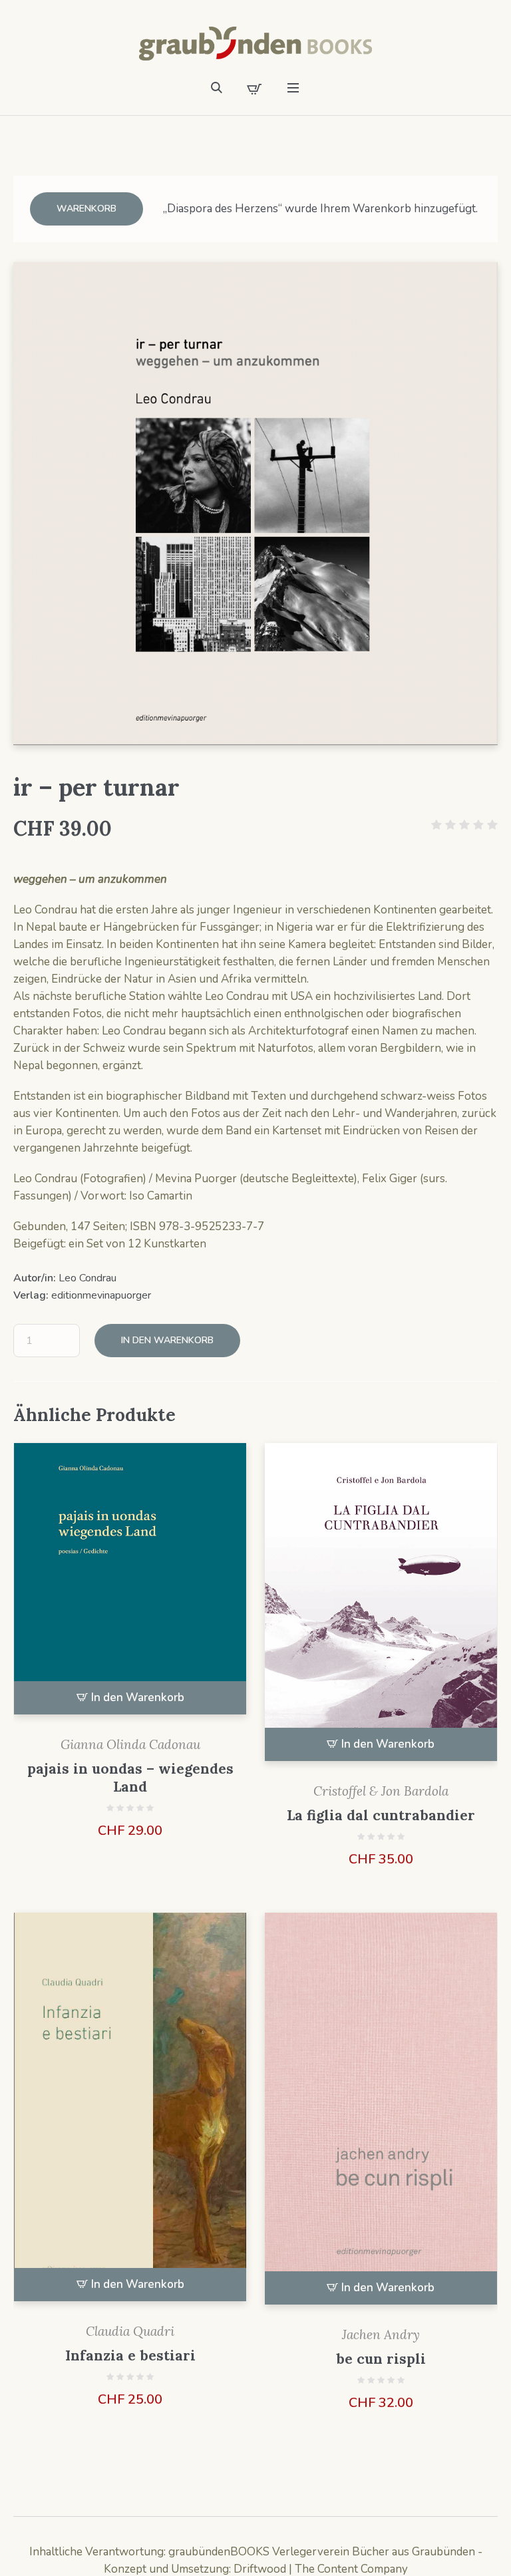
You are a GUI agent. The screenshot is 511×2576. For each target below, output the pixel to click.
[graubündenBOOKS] (255, 44)
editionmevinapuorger (101, 1295)
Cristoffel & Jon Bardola (381, 1791)
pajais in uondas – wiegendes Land (130, 1778)
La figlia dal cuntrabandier (381, 1815)
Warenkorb (86, 209)
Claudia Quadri (130, 2331)
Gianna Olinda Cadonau (130, 1744)
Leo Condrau (87, 1278)
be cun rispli (381, 2359)
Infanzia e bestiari (130, 2355)
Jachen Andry (381, 2334)
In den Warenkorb (167, 1340)
